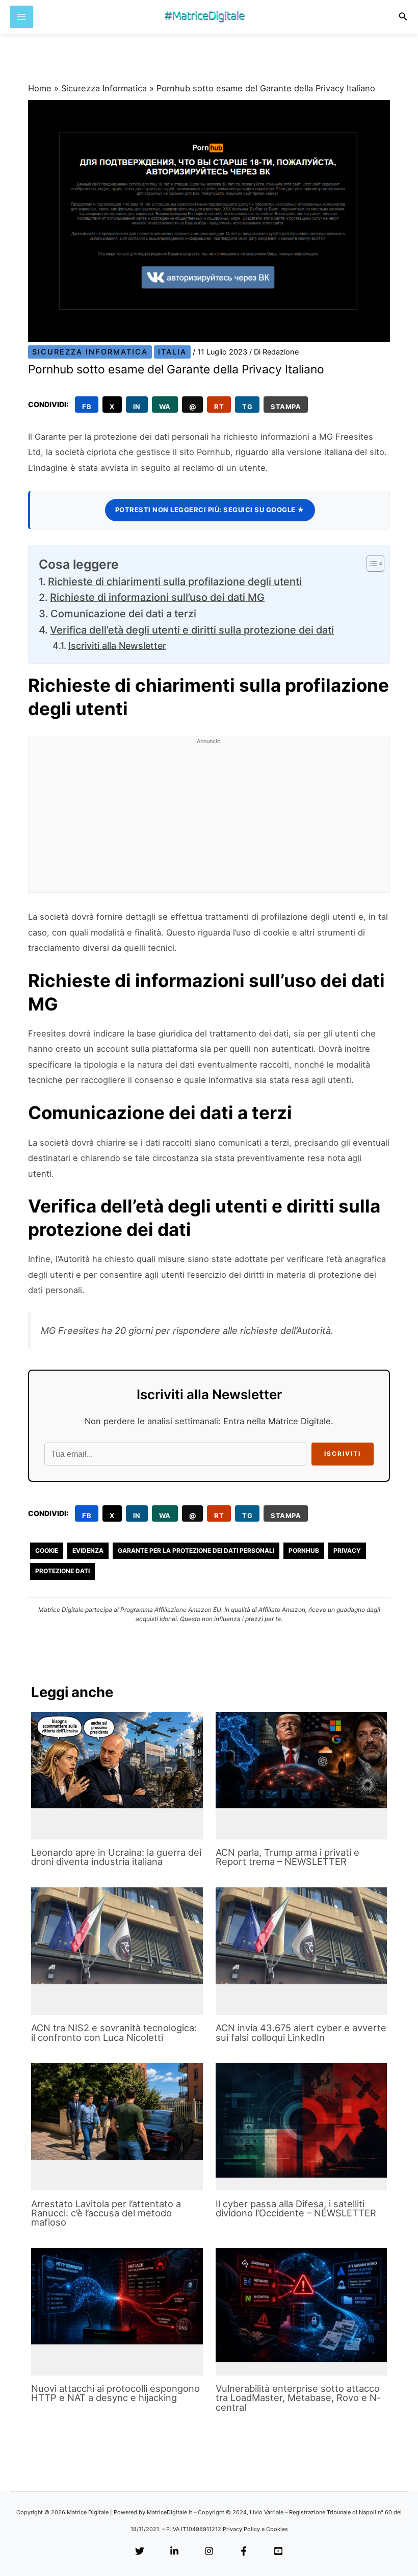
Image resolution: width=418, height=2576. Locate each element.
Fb (87, 407)
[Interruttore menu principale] (22, 17)
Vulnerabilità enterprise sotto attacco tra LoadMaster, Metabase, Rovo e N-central (298, 2397)
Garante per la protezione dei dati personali (196, 1550)
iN (137, 407)
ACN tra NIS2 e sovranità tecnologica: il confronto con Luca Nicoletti (114, 2032)
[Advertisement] (209, 821)
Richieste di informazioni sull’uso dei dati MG (157, 597)
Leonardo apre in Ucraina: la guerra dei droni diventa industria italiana (116, 1857)
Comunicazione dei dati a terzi (123, 614)
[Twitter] (140, 2552)
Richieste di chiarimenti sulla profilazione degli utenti (175, 582)
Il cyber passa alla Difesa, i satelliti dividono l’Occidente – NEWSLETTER (296, 2208)
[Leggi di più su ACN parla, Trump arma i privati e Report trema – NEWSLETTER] (301, 1760)
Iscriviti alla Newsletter (117, 646)
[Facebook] (244, 2552)
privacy (347, 1550)
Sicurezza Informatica (104, 88)
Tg (247, 407)
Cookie (47, 1550)
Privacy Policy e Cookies (255, 2529)
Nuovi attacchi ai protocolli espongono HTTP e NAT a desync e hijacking (115, 2393)
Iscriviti (343, 1454)
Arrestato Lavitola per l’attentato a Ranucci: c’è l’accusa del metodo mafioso (106, 2213)
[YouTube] (278, 2552)
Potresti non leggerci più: (210, 510)
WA (165, 407)
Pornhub (304, 1550)
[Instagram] (209, 2552)
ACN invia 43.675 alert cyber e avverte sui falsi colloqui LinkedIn (301, 2032)
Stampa (286, 407)
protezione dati (62, 1571)
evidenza (88, 1550)
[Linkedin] (174, 2552)
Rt (219, 407)
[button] (403, 17)
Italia (172, 352)
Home (40, 88)
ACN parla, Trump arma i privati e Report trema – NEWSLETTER (288, 1857)
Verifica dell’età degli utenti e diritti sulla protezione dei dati (192, 630)
